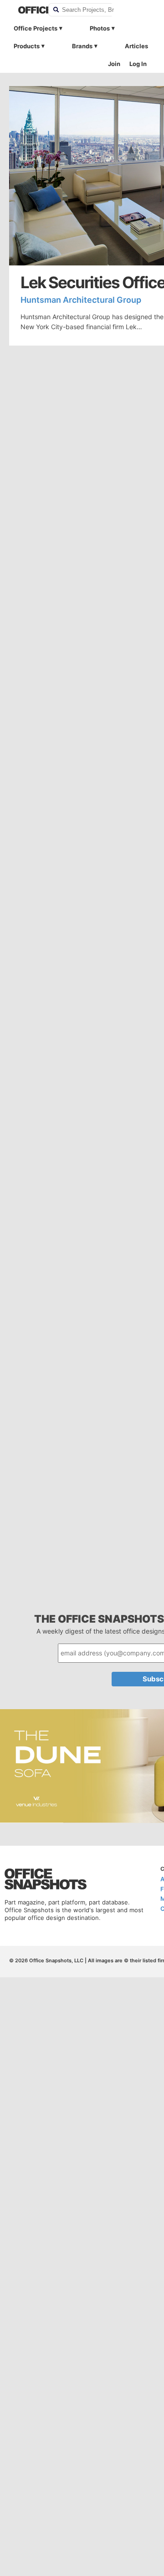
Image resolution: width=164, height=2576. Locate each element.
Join (114, 64)
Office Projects (36, 28)
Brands (82, 46)
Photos (100, 28)
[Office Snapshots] (27, 10)
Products (27, 46)
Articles (136, 46)
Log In (138, 64)
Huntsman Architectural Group (81, 300)
